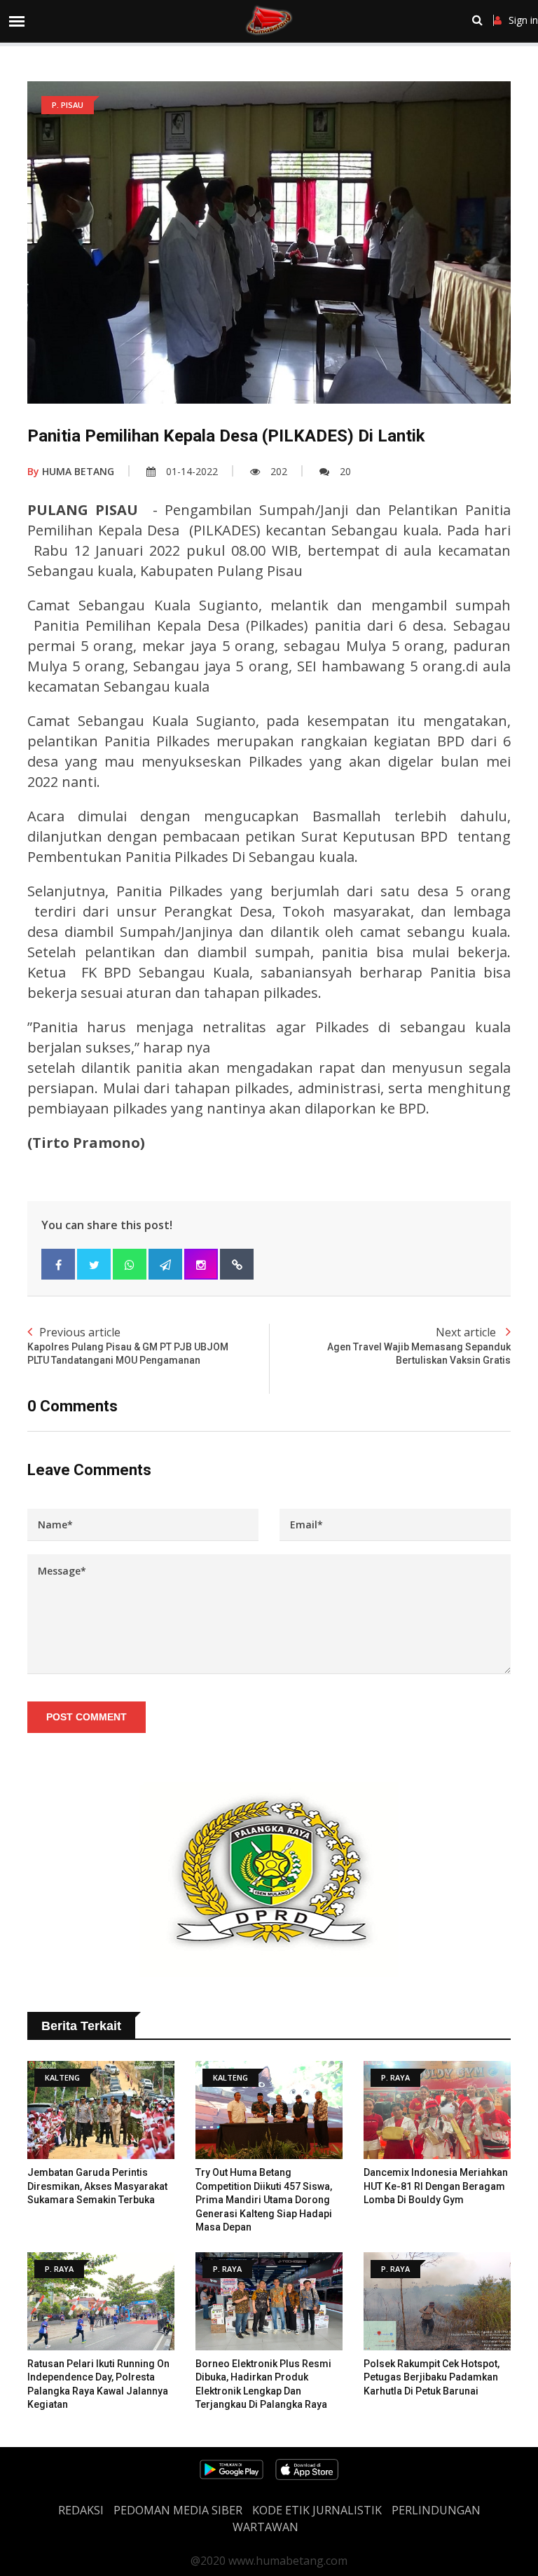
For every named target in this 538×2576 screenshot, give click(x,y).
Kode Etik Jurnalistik (317, 2510)
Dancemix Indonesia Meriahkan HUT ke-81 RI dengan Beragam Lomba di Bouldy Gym (436, 2186)
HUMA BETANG (71, 471)
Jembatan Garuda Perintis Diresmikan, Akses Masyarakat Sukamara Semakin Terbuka (97, 2186)
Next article (419, 1345)
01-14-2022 (192, 471)
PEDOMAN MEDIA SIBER (178, 2510)
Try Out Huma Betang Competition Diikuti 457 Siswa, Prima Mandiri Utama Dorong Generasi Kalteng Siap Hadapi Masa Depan (264, 2200)
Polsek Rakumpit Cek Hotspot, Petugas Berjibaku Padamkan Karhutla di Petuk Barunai (432, 2377)
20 (345, 471)
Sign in (523, 20)
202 (279, 471)
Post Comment (87, 1717)
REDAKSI (81, 2510)
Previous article (128, 1345)
